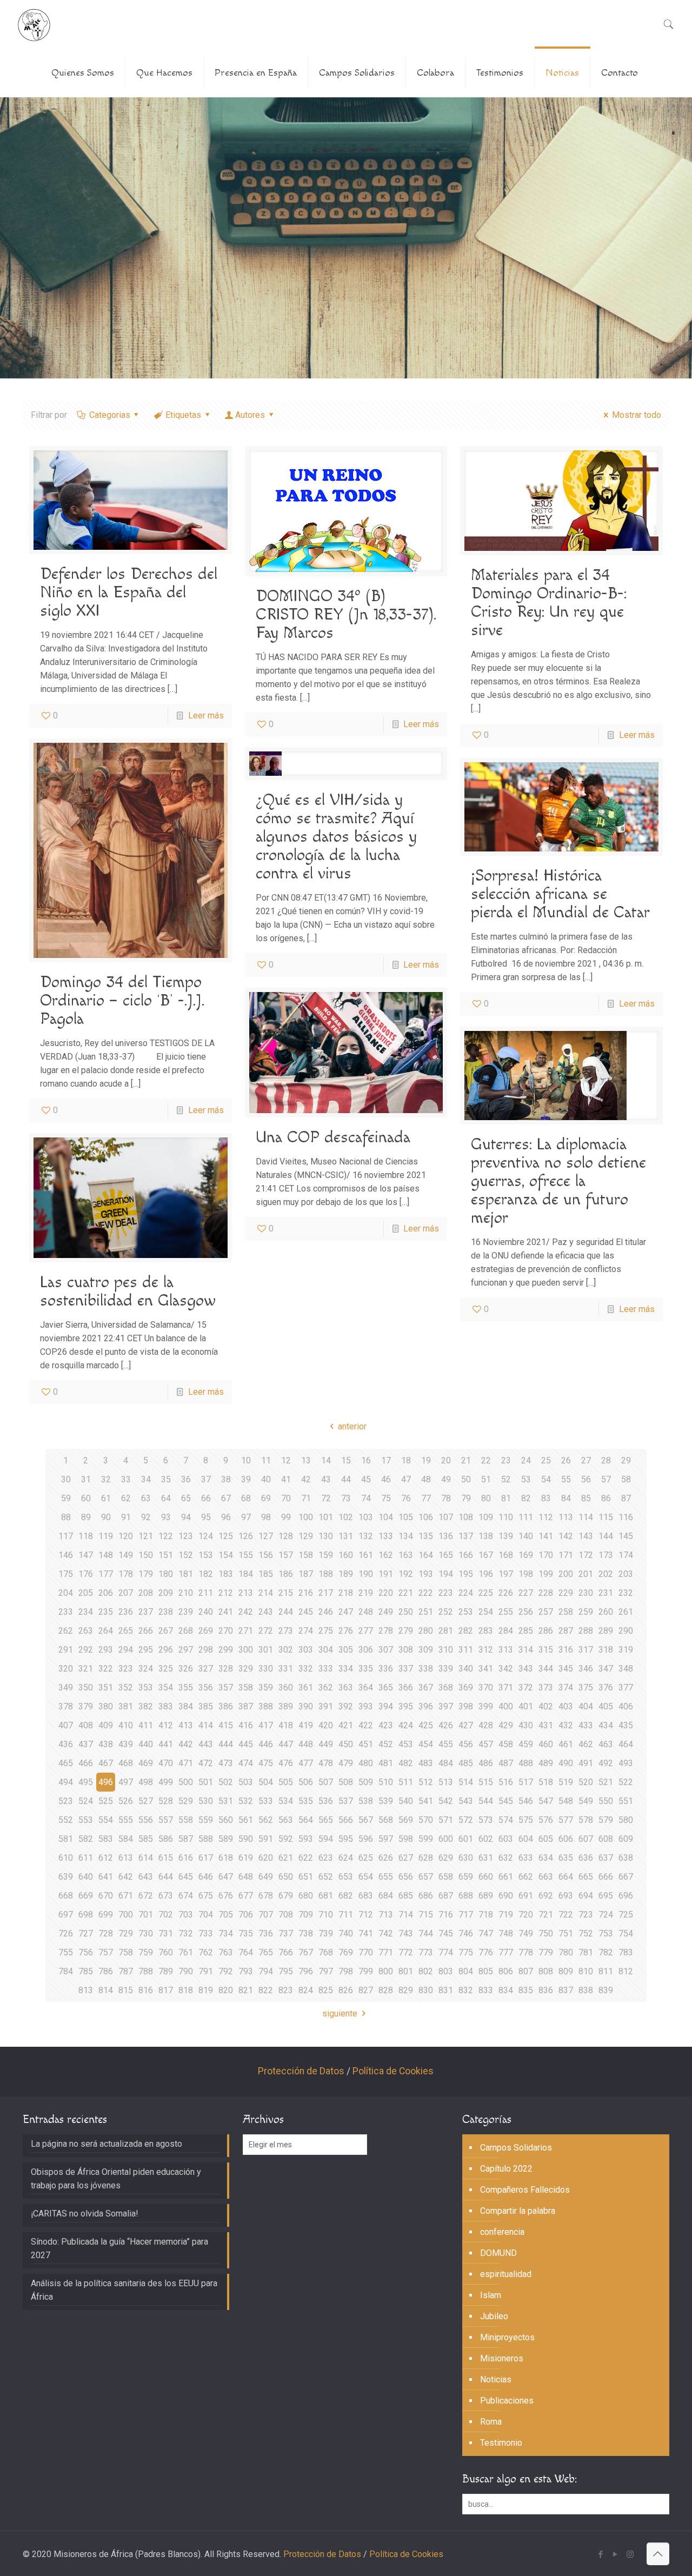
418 (286, 1725)
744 (426, 1933)
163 (406, 1555)
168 (506, 1555)
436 (66, 1744)
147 (86, 1555)
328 (226, 1669)
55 (566, 1479)
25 (546, 1460)
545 (506, 1801)
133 (386, 1536)
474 (246, 1763)
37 (206, 1479)
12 (286, 1460)
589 (226, 1839)
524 (86, 1801)
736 (266, 1933)
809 (566, 1971)
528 (166, 1801)
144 (606, 1536)
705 (226, 1915)
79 (466, 1498)
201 (586, 1574)
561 (246, 1820)
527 (146, 1801)
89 (86, 1517)
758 (126, 1952)
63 (146, 1498)
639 (66, 1877)
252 (446, 1612)
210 (186, 1593)
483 (426, 1763)
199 (546, 1574)
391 (326, 1706)
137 (466, 1536)
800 (386, 1971)
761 (186, 1952)
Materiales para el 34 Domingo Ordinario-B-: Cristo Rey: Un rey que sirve (549, 603)
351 (106, 1688)
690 (506, 1896)
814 (106, 1990)
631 (486, 1858)
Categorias (110, 415)
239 (186, 1612)
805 (486, 1971)
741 (366, 1933)
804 (466, 1971)
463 (606, 1744)
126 (246, 1536)
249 (386, 1612)
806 (506, 1971)
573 (486, 1820)
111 (526, 1517)
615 (166, 1858)
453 (406, 1744)
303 (306, 1650)
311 (466, 1650)
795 (286, 1971)
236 (126, 1612)
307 (386, 1650)
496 (106, 1782)
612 (106, 1858)
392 (346, 1706)
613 (126, 1858)
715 (426, 1915)
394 (386, 1706)
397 (446, 1706)
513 (446, 1782)
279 (406, 1631)
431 (546, 1725)
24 (526, 1460)
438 (106, 1744)
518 (546, 1782)
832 (466, 1990)
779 (546, 1952)
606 (566, 1839)
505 (286, 1782)
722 (566, 1915)
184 (246, 1574)
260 (606, 1612)
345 (566, 1669)
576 (546, 1820)
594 (326, 1839)
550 (606, 1801)
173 (606, 1555)
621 (286, 1858)
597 (386, 1839)
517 (526, 1782)
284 (506, 1631)
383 (166, 1706)
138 (486, 1536)
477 (306, 1763)
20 (446, 1460)
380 (106, 1706)
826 (346, 1990)
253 (466, 1612)
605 (546, 1839)
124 (206, 1536)
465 (66, 1763)
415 (226, 1725)
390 (306, 1706)
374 (566, 1688)
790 (186, 1971)
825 (326, 1990)
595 (346, 1839)
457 (486, 1744)
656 (406, 1877)
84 (566, 1498)
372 (526, 1688)
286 (546, 1631)
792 (226, 1971)
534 (286, 1801)
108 (466, 1517)
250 (406, 1612)
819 (206, 1990)
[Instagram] (630, 2554)
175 (66, 1574)
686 (426, 1896)
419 (306, 1725)
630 (466, 1858)
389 (286, 1706)
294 (126, 1650)
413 (186, 1725)
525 (106, 1801)
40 (266, 1479)
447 (286, 1744)
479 (346, 1763)
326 (186, 1669)
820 (226, 1990)
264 (106, 1631)
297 (186, 1650)
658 (446, 1877)
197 (506, 1574)
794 (266, 1971)
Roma (491, 2422)
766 (286, 1952)
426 (446, 1725)
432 (566, 1725)
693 (566, 1896)
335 (366, 1669)
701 (146, 1915)
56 (586, 1479)
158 (306, 1555)
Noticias (496, 2379)
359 (266, 1688)
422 (366, 1725)
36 (186, 1479)
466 (86, 1763)
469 (146, 1763)
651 (306, 1877)
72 (326, 1498)
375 (586, 1688)
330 (266, 1669)
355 (186, 1688)
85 (586, 1498)
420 (326, 1725)
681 (326, 1896)
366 (406, 1688)
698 (86, 1915)
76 (406, 1498)
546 (526, 1801)
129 (306, 1536)
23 (506, 1460)
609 (626, 1839)
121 (146, 1536)
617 (206, 1858)
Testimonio (501, 2443)
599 (426, 1839)
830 (426, 1990)
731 (166, 1933)
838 (586, 1990)
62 (126, 1498)
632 (506, 1858)
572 (466, 1820)
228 (546, 1593)
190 (366, 1574)
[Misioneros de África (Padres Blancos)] (34, 24)
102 (346, 1517)
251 (426, 1612)
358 (246, 1688)
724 (606, 1915)
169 (526, 1555)
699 (106, 1915)
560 (226, 1820)
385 (206, 1706)
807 (526, 1971)
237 (146, 1612)
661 (506, 1877)
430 (526, 1725)
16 (366, 1460)
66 (206, 1498)
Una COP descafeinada (333, 1137)
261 (626, 1612)
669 (86, 1896)
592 (286, 1839)
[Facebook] (601, 2554)
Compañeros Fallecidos (525, 2190)
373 (546, 1688)
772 (406, 1952)
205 (86, 1593)
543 (466, 1801)
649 (266, 1877)
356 (206, 1688)
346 (586, 1669)
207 (126, 1593)
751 (566, 1933)
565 (326, 1820)
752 (586, 1933)
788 (146, 1971)
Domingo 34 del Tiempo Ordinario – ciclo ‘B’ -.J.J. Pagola (122, 1001)
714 (406, 1915)
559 (206, 1820)
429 (506, 1725)
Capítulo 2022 (506, 2169)
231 (606, 1593)
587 (186, 1839)
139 (506, 1536)
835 (526, 1990)
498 (146, 1782)
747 (486, 1933)
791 (206, 1971)
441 (166, 1744)
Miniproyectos (507, 2337)
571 (446, 1820)
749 (526, 1933)
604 (526, 1839)
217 (326, 1593)
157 (286, 1555)
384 (186, 1706)
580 (626, 1820)
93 (166, 1517)
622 (306, 1858)
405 (606, 1706)
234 (86, 1612)
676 (226, 1896)
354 (166, 1688)
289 (606, 1631)
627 (406, 1858)
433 (586, 1725)
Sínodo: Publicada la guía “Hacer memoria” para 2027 (119, 2248)
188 (326, 1574)
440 (146, 1744)
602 (486, 1839)
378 (66, 1706)
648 (246, 1877)
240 (206, 1612)
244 (286, 1612)
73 (346, 1498)
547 (546, 1801)
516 (506, 1782)
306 (366, 1650)
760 (166, 1952)
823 (286, 1990)
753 (606, 1933)
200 (566, 1574)
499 (166, 1782)
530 (206, 1801)
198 (526, 1574)
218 (346, 1593)
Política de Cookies (393, 2071)
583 (106, 1839)
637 (606, 1858)
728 (106, 1933)
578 (586, 1820)
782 (606, 1952)
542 (446, 1801)
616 (186, 1858)
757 (106, 1952)
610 (66, 1858)
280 (426, 1631)
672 (146, 1896)
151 (166, 1555)
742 (386, 1933)
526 (126, 1801)
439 (126, 1744)
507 (326, 1782)
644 (166, 1877)
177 (106, 1574)
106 (426, 1517)
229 (566, 1593)
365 (386, 1688)
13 (306, 1460)
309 (426, 1650)
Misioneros (502, 2358)
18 (406, 1460)
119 (106, 1536)
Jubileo (494, 2316)
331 (286, 1669)
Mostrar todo (636, 415)
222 (426, 1593)
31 (86, 1479)
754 (626, 1933)
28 (606, 1460)
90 (106, 1517)
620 (266, 1858)
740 (346, 1933)
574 (506, 1820)
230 (586, 1593)
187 (306, 1574)
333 (326, 1669)
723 (586, 1915)
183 (226, 1574)
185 (266, 1574)
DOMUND (498, 2253)
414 (206, 1725)
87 (626, 1498)
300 (246, 1650)
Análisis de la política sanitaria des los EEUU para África (124, 2290)
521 (606, 1782)
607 (586, 1839)
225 (486, 1593)
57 (606, 1479)
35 (166, 1479)
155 (246, 1555)
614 (146, 1858)
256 (526, 1612)
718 (486, 1915)
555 (126, 1820)
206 (106, 1593)
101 (326, 1517)
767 (306, 1952)
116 (626, 1517)
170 (546, 1555)
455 (446, 1744)
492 (606, 1763)
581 (66, 1839)
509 (366, 1782)
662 (526, 1877)
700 (126, 1915)
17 (386, 1460)
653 (346, 1877)
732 (186, 1933)
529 (186, 1801)
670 (106, 1896)
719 (506, 1915)
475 (266, 1763)
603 (506, 1839)
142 (566, 1536)
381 (126, 1706)
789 (166, 1971)
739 (326, 1933)
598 (406, 1839)
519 (566, 1782)
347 (606, 1669)
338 (426, 1669)
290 (626, 1631)
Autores (250, 415)
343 (526, 1669)
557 (166, 1820)
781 (586, 1952)
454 (426, 1744)
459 (526, 1744)
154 (226, 1555)
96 (226, 1517)
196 (486, 1574)
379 (86, 1706)
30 (66, 1479)
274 (306, 1631)
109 (486, 1517)
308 (406, 1650)
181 (186, 1574)
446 (266, 1744)
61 (106, 1498)
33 (126, 1479)
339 (446, 1669)
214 (266, 1593)
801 (406, 1971)
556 (146, 1820)
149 (126, 1555)
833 (486, 1990)
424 (406, 1725)
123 (186, 1536)
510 (386, 1782)
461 (566, 1744)
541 (426, 1801)
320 (66, 1669)
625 (366, 1858)
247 (346, 1612)
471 (186, 1763)
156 (266, 1555)
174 (626, 1555)
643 (146, 1877)
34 (146, 1479)
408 (86, 1725)
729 (126, 1933)
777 (506, 1952)
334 (346, 1669)
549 (586, 1801)
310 (446, 1650)
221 (406, 1593)
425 (426, 1725)
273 (286, 1631)
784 (66, 1971)
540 (406, 1801)
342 (506, 1669)
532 (246, 1801)
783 (626, 1952)
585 (146, 1839)
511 (406, 1782)
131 (346, 1536)
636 (586, 1858)
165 (446, 1555)
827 (366, 1990)
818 (186, 1990)
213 (246, 1593)
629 (446, 1858)
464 (626, 1744)
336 (386, 1669)
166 (466, 1555)
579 (606, 1820)
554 (106, 1820)
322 (106, 1669)
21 (466, 1460)
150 (146, 1555)
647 (226, 1877)
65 (186, 1498)
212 (226, 1593)
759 (146, 1952)
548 (566, 1801)
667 (626, 1877)
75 (386, 1498)
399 (486, 1706)
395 (406, 1706)
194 (446, 1574)
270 (226, 1631)
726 (66, 1933)
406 (626, 1706)
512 (426, 1782)
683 (366, 1896)
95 (206, 1517)
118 (86, 1536)
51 (486, 1479)
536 (326, 1801)
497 (126, 1782)
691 (526, 1896)
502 (226, 1782)
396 (426, 1706)
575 (526, 1820)
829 (406, 1990)
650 (286, 1877)
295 (146, 1650)
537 (346, 1801)
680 (306, 1896)
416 (246, 1725)
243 (266, 1612)
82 (526, 1498)
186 (286, 1574)
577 (566, 1820)
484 (446, 1763)
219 (366, 1593)
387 (246, 1706)
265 (126, 1631)
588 (206, 1839)
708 (286, 1915)
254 (486, 1612)
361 (306, 1688)
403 (566, 1706)
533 (266, 1801)
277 (366, 1631)
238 (166, 1612)
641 (106, 1877)
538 (366, 1801)
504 (266, 1782)
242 (246, 1612)
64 (166, 1498)
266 (146, 1631)
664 (566, 1877)
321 (86, 1669)
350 (86, 1688)
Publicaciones (507, 2401)
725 (626, 1915)
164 (426, 1555)
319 (626, 1650)
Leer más (206, 715)
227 (526, 1593)
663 (546, 1877)
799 (366, 1971)
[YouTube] (616, 2554)
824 (306, 1990)
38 (226, 1479)
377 (626, 1688)
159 (326, 1555)
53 (526, 1479)
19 (426, 1460)
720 (526, 1915)
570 (426, 1820)
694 (586, 1896)
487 (506, 1763)
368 (446, 1688)
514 (466, 1782)
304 (326, 1650)
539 (386, 1801)
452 (386, 1744)
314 (526, 1650)
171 (566, 1555)
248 (366, 1612)
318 (606, 1650)
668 (66, 1896)
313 (506, 1650)
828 (386, 1990)
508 (346, 1782)
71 (306, 1498)
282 (466, 1631)
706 (246, 1915)
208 (146, 1593)
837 (566, 1990)
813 (86, 1990)
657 (426, 1877)
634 (546, 1858)
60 (86, 1498)
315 (546, 1650)
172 (586, 1555)
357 (226, 1688)
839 (606, 1990)
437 (86, 1744)
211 (206, 1593)
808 (546, 1971)
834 (506, 1990)
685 (406, 1896)
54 (546, 1479)
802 (426, 1971)
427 (466, 1725)
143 (586, 1536)
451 (366, 1744)
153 (206, 1555)
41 (286, 1479)
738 (306, 1933)
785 (86, 1971)
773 (426, 1952)
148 (106, 1555)
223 (446, 1593)
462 (586, 1744)
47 (406, 1479)
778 (526, 1952)
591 (266, 1839)
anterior (352, 1426)
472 (206, 1763)
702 (166, 1915)
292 (86, 1650)
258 (566, 1612)
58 (626, 1479)
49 (446, 1479)
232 (626, 1593)
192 (406, 1574)
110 (506, 1517)
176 (86, 1574)
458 (506, 1744)
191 (386, 1574)
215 (286, 1593)
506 (306, 1782)
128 (286, 1536)
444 (226, 1744)
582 (86, 1839)
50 (466, 1479)
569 (406, 1820)
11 (266, 1460)
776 (486, 1952)
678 (266, 1896)
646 (206, 1877)
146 (66, 1555)
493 (626, 1763)
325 (166, 1669)
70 (286, 1498)
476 (286, 1763)
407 (66, 1725)
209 (166, 1593)
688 (466, 1896)
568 (386, 1820)
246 (326, 1612)
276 (346, 1631)
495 (86, 1782)
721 (546, 1915)
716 (446, 1915)
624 (346, 1858)
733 (206, 1933)
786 (106, 1971)
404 (586, 1706)
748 (506, 1933)
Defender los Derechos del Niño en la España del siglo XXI (129, 593)
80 (486, 1498)
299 (226, 1650)
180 (166, 1574)
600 (446, 1839)
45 (366, 1479)
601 (466, 1839)
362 (326, 1688)
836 (546, 1990)
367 (426, 1688)
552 (66, 1820)
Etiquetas (183, 415)
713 (386, 1915)
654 (366, 1877)
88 (66, 1517)
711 (346, 1915)
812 (626, 1971)
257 (546, 1612)
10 (246, 1460)
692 (546, 1896)
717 (466, 1915)
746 (466, 1933)
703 (186, 1915)
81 (506, 1498)
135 (426, 1536)
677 (246, 1896)
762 (206, 1952)
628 (426, 1858)
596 (366, 1839)
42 (306, 1479)
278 (386, 1631)
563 (286, 1820)
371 (506, 1688)
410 (126, 1725)
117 (66, 1536)
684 (386, 1896)
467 (106, 1763)
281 (446, 1631)
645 (186, 1877)
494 (66, 1782)
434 (606, 1725)
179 (146, 1574)
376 (606, 1688)
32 (106, 1479)
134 (406, 1536)
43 (326, 1479)
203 (626, 1574)
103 (366, 1517)
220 (386, 1593)
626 (386, 1858)
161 (366, 1555)
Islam (491, 2295)
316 (566, 1650)
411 (146, 1725)
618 (226, 1858)
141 (546, 1536)
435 (626, 1725)
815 (126, 1990)
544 (486, 1801)
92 (146, 1517)
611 (86, 1858)
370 (486, 1688)
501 (206, 1782)
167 (486, 1555)
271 (246, 1631)
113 (566, 1517)
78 (446, 1498)
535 (306, 1801)
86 (606, 1498)
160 (346, 1555)
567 (366, 1820)
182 (206, 1574)
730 (146, 1933)
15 (346, 1460)
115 (606, 1517)
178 (126, 1574)
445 (246, 1744)
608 (606, 1839)
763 (226, 1952)
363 (346, 1688)
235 (106, 1612)
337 (406, 1669)
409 (106, 1725)
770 (366, 1952)
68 (246, 1498)
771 (386, 1952)
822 (266, 1990)
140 (526, 1536)
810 (586, 1971)
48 (426, 1479)
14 (326, 1460)
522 (626, 1782)
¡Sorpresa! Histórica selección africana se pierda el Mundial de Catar (560, 894)
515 (486, 1782)
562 (266, 1820)
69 (266, 1498)
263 (86, 1631)
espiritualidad (506, 2274)
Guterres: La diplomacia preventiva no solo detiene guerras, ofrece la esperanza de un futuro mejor (558, 1181)
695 (606, 1896)
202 (606, 1574)
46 (386, 1479)
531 (226, 1801)
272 (266, 1631)
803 (446, 1971)
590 (246, 1839)
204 (66, 1593)
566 (346, 1820)
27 (586, 1460)
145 (626, 1536)
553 (86, 1820)
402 (546, 1706)
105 (406, 1517)
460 (546, 1744)
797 (326, 1971)
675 (206, 1896)
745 (446, 1933)
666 (606, 1877)
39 (246, 1479)
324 (146, 1669)
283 (486, 1631)
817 (166, 1990)
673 (166, 1896)
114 (586, 1517)
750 (546, 1933)
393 (366, 1706)
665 (586, 1877)
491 (586, 1763)
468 (126, 1763)
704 (206, 1915)
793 (246, 1971)
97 (246, 1517)
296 (166, 1650)
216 (306, 1593)
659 (466, 1877)
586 (166, 1839)
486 (486, 1763)
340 (466, 1669)
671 (126, 1896)
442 (186, 1744)
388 (266, 1706)
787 (126, 1971)
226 (506, 1593)
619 (246, 1858)
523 (66, 1801)
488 (526, 1763)
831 (446, 1990)
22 (486, 1460)
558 (186, 1820)
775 (466, 1952)
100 (306, 1517)
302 (286, 1650)
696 (626, 1896)
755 (66, 1952)
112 (546, 1517)
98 (266, 1517)
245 (306, 1612)
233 (66, 1612)
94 (186, 1517)
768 (326, 1952)
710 (326, 1915)
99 (286, 1517)
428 (486, 1725)
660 (486, 1877)
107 (446, 1517)
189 (346, 1574)
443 (206, 1744)
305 (346, 1650)
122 (166, 1536)
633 (526, 1858)
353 (146, 1688)
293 (106, 1650)
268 (186, 1631)
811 (606, 1971)
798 (346, 1971)
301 (266, 1650)
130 (326, 1536)
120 (126, 1536)
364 (366, 1688)
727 (86, 1933)
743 (406, 1933)
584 (126, 1839)
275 (326, 1631)
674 (186, 1896)
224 (466, 1593)
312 (486, 1650)
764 (246, 1952)
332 (306, 1669)
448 (306, 1744)
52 (506, 1479)
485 (466, 1763)
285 (526, 1631)
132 (366, 1536)
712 (366, 1915)
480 (366, 1763)
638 (626, 1858)
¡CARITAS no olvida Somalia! (85, 2214)
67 (226, 1498)
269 (206, 1631)
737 (286, 1933)
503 (246, 1782)
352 (126, 1688)
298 (206, 1650)
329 (246, 1669)
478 (326, 1763)
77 (426, 1498)
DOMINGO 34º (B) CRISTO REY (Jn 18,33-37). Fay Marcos (346, 615)
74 (366, 1498)
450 (346, 1744)
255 (506, 1612)
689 (486, 1896)
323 (126, 1669)
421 (346, 1725)
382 (146, 1706)
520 (586, 1782)
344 (546, 1669)
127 (266, 1536)
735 (246, 1933)
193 (426, 1574)
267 (166, 1631)
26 (566, 1460)
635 (566, 1858)
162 (386, 1555)
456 (466, 1744)
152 (186, 1555)
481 (386, 1763)
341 (486, 1669)
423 (386, 1725)
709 (306, 1915)
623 (326, 1858)
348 (626, 1669)
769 (346, 1952)
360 (286, 1688)
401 (526, 1706)
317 (586, 1650)
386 (226, 1706)
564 (306, 1820)
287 (566, 1631)
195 (466, 1574)
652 (326, 1877)
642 (126, 1877)
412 (166, 1725)
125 (226, 1536)
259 (586, 1612)
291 (66, 1650)
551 (626, 1801)
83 (546, 1498)
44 (346, 1479)
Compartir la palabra (518, 2211)
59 (66, 1498)
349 (66, 1688)
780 (566, 1952)
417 (266, 1725)
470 (166, 1763)
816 (146, 1990)
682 (346, 1896)
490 (566, 1763)
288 (586, 1631)
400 (506, 1706)
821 (246, 1990)
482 (406, 1763)
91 (126, 1517)
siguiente (340, 2013)
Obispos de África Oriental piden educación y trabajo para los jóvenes (116, 2179)
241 (226, 1612)
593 (306, 1839)
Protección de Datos (301, 2071)
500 (186, 1782)
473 (226, 1763)
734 (226, 1933)
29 (626, 1460)
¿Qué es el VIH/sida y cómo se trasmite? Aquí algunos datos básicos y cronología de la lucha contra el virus (336, 837)
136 (446, 1536)
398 (466, 1706)
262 (66, 1631)
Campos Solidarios (516, 2148)
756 (86, 1952)
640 (86, 1877)
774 (446, 1952)
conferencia (502, 2232)
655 (386, 1877)
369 (466, 1688)
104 (386, 1517)
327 (206, 1669)
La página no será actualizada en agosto (107, 2144)
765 (266, 1952)
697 (66, 1915)
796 (306, 1971)
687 (446, 1896)
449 (326, 1744)
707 (266, 1915)
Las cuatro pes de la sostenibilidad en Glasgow (128, 1292)
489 (546, 1763)
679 (286, 1896)
